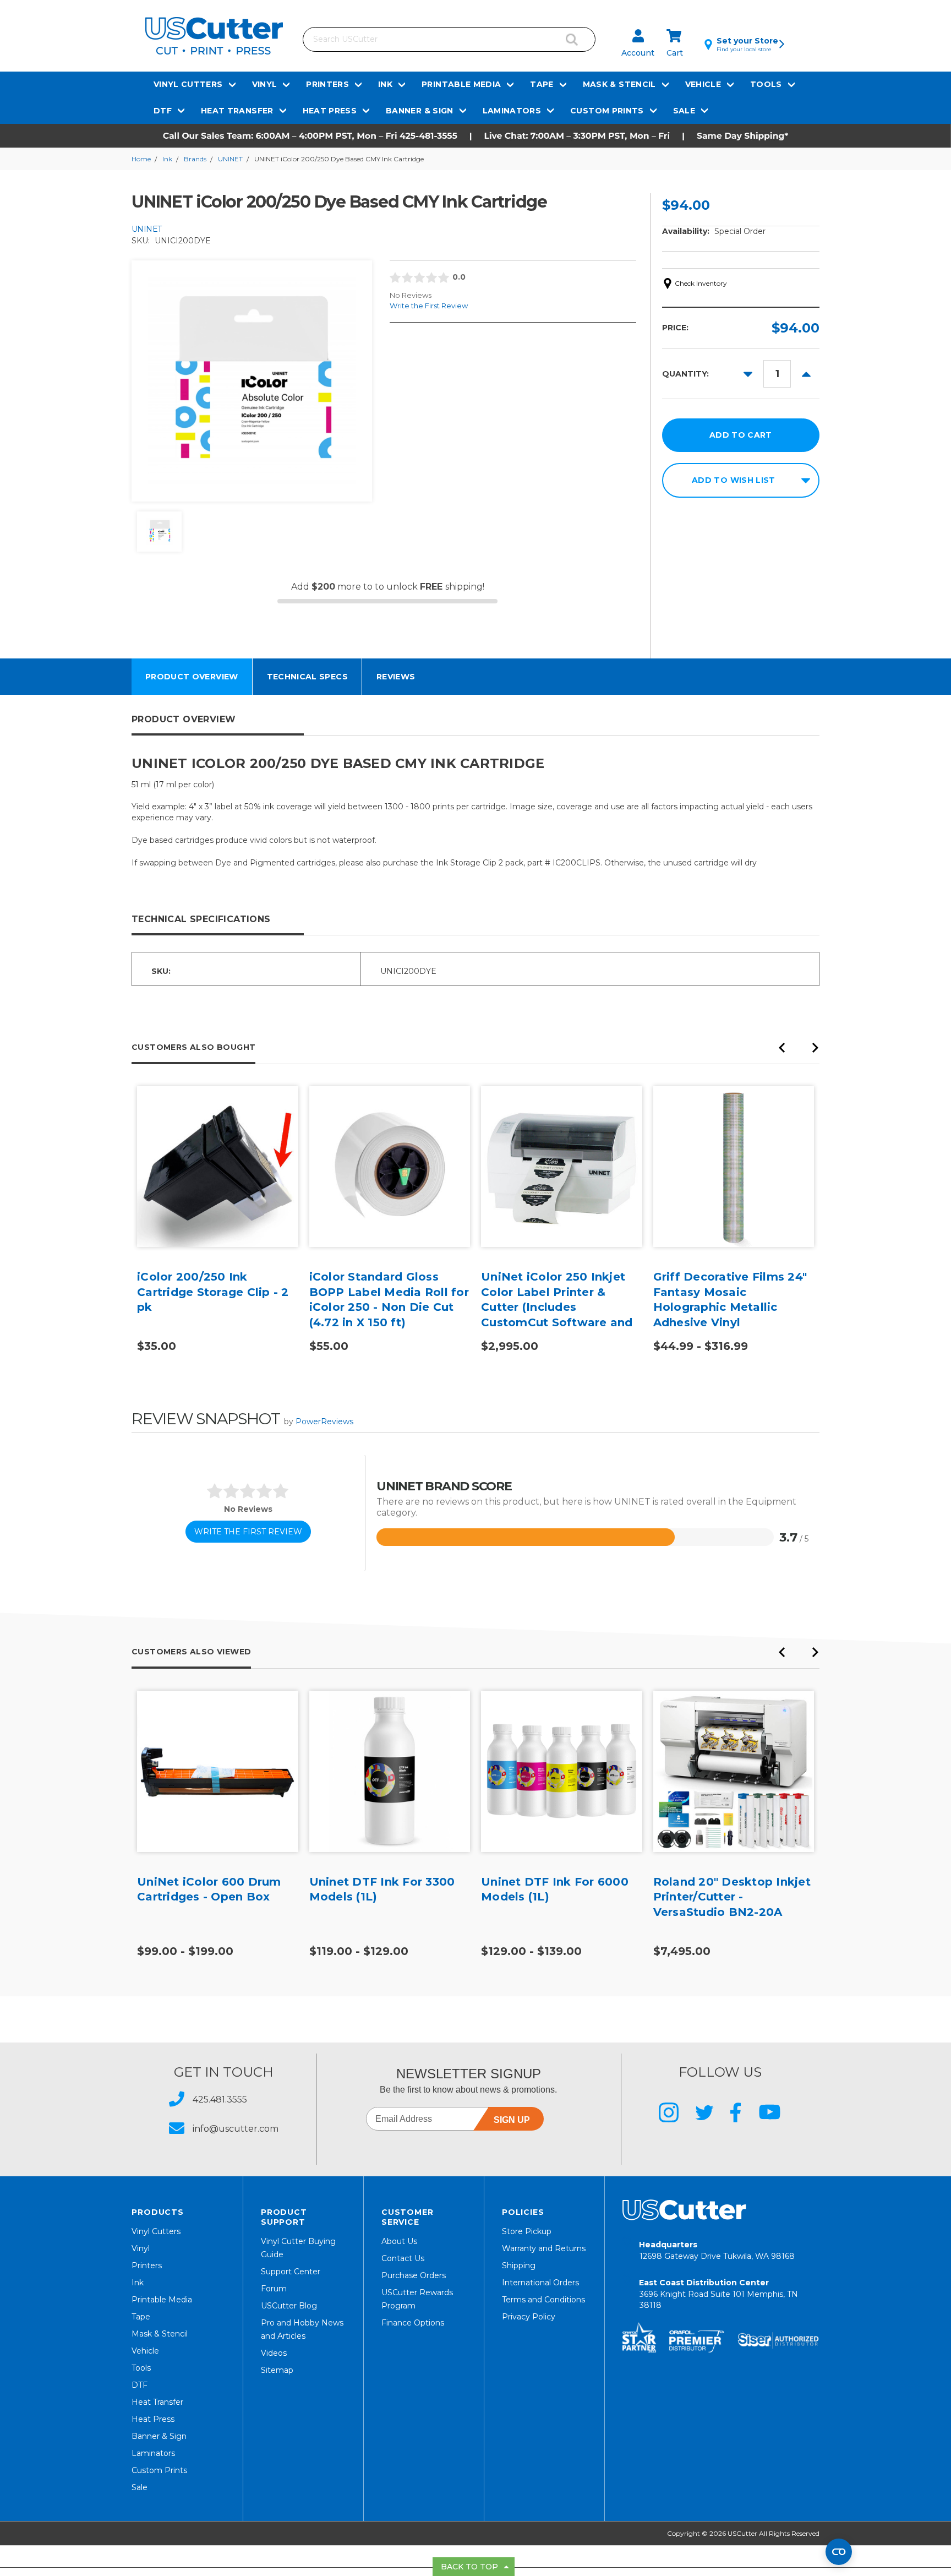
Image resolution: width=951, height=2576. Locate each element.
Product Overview (192, 677)
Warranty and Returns (544, 2248)
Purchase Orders (414, 2275)
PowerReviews (324, 1422)
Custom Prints (607, 111)
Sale (684, 111)
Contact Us (403, 2258)
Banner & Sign (420, 111)
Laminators (512, 111)
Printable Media (461, 84)
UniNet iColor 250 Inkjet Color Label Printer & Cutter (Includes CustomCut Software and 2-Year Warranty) (557, 1307)
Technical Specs (307, 677)
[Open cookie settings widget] (839, 2552)
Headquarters (717, 2250)
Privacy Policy (529, 2317)
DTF (163, 111)
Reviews (396, 677)
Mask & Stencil (619, 84)
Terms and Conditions (543, 2300)
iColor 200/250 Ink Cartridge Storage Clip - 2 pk (213, 1292)
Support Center (291, 2272)
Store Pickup (527, 2231)
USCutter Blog (289, 2306)
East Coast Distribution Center (718, 2294)
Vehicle (703, 84)
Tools (766, 84)
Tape (542, 84)
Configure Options (217, 1183)
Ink (385, 84)
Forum (274, 2289)
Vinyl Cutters (188, 84)
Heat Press (330, 111)
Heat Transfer (237, 111)
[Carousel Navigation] (799, 1051)
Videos (274, 2353)
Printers (327, 84)
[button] (475, 136)
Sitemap (277, 2370)
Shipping (519, 2265)
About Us (399, 2241)
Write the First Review (429, 306)
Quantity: (685, 374)
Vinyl (265, 84)
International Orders (540, 2283)
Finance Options (413, 2323)
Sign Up (512, 2120)
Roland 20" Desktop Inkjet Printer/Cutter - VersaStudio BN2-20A (732, 1897)
